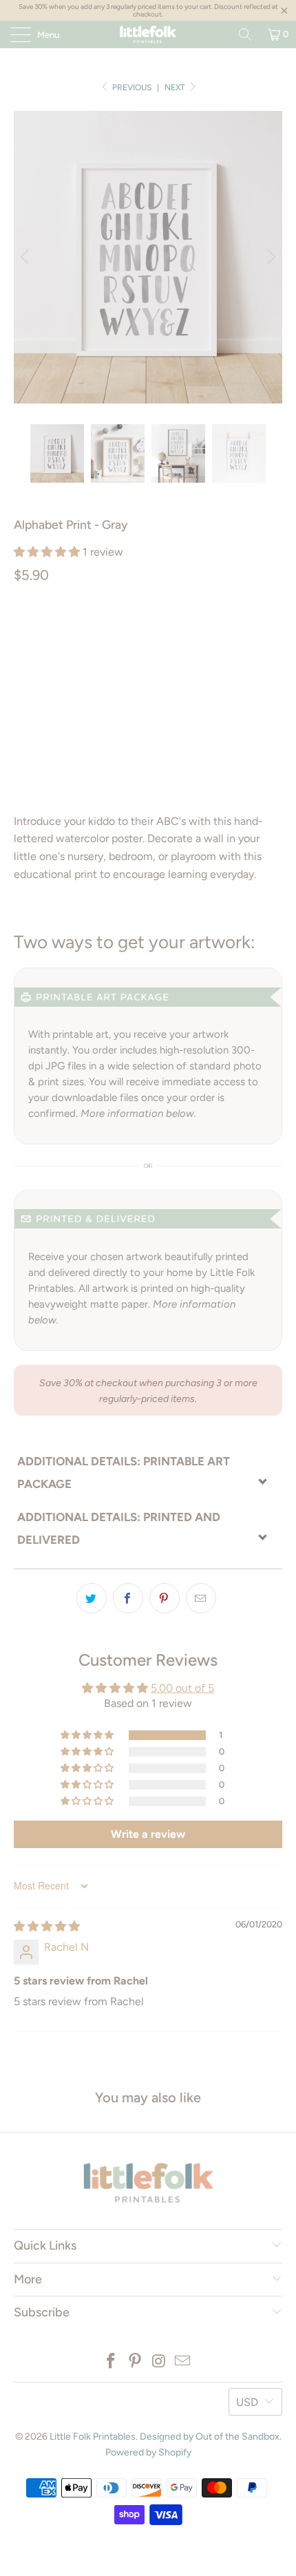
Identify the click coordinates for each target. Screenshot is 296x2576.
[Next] (269, 257)
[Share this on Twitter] (92, 1598)
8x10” (206, 633)
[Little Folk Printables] (148, 34)
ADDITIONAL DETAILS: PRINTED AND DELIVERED (119, 1528)
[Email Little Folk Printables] (183, 2362)
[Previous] (27, 257)
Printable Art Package (77, 633)
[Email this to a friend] (201, 1598)
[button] (47, 552)
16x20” (36, 668)
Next (176, 87)
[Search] (245, 34)
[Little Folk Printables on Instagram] (160, 2362)
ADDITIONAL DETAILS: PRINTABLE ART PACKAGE (124, 1473)
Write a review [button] (148, 1834)
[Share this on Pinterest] (165, 1598)
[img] (47, 1926)
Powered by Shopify (148, 2452)
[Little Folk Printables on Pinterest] (136, 2362)
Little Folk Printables (93, 2437)
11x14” (252, 633)
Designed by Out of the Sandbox (210, 2437)
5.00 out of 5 (182, 1688)
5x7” (163, 633)
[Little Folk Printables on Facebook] (112, 2362)
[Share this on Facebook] (128, 1598)
